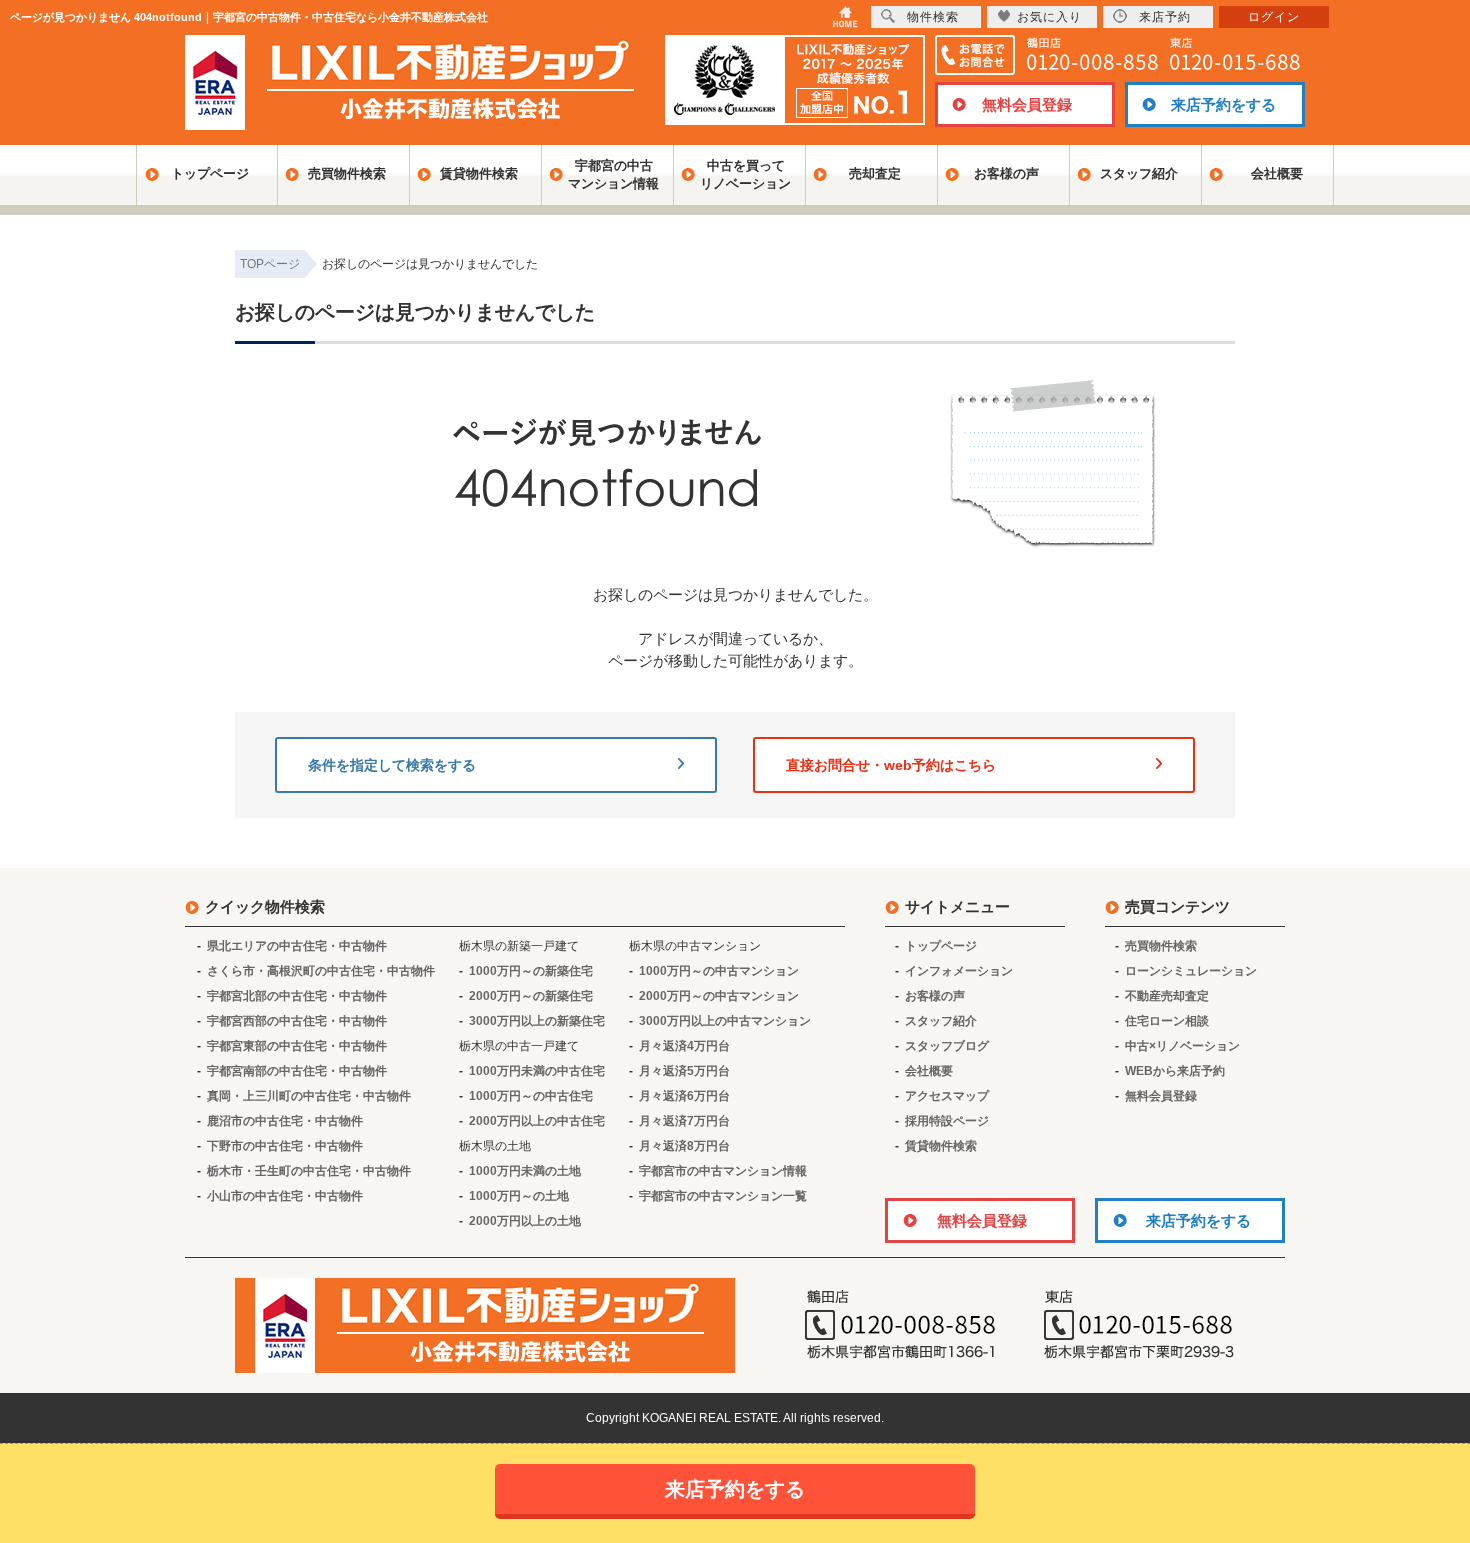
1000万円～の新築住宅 (531, 971)
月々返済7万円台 (684, 1121)
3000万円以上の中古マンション (725, 1021)
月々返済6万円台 (684, 1096)
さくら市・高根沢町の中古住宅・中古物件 (321, 971)
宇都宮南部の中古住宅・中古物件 (297, 1071)
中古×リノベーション (1182, 1046)
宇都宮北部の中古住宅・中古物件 (297, 996)
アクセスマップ (947, 1096)
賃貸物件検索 (479, 173)
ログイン (1274, 17)
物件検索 (933, 17)
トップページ (210, 173)
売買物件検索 (347, 173)
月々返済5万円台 (684, 1071)
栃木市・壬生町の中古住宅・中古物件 (309, 1171)
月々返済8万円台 (684, 1146)
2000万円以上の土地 (525, 1221)
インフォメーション (959, 971)
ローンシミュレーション (1191, 971)
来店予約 (1165, 17)
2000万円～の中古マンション (719, 996)
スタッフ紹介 (1139, 173)
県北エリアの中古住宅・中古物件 (297, 946)
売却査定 (875, 173)
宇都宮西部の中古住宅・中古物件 (297, 1021)
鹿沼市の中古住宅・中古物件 (285, 1121)
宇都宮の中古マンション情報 (613, 174)
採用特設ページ (947, 1121)
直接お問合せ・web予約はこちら (891, 765)
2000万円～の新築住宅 (531, 996)
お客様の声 (1006, 173)
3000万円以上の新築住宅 (537, 1021)
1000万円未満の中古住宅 (537, 1071)
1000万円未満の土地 (525, 1171)
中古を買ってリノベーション (745, 174)
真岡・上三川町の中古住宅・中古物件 (309, 1096)
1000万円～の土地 (519, 1196)
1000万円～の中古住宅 (531, 1096)
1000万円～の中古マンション (719, 971)
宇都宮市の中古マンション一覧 (723, 1196)
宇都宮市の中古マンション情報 (723, 1171)
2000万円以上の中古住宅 (537, 1121)
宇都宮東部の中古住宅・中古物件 (297, 1046)
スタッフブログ (947, 1046)
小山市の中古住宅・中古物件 (285, 1196)
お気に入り (1049, 17)
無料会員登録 (1027, 104)
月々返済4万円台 (684, 1046)
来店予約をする (1223, 104)
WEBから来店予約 (1175, 1071)
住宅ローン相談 (1167, 1021)
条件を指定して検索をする (392, 765)
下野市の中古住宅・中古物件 (285, 1146)
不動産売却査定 (1167, 996)
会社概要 (1277, 173)
